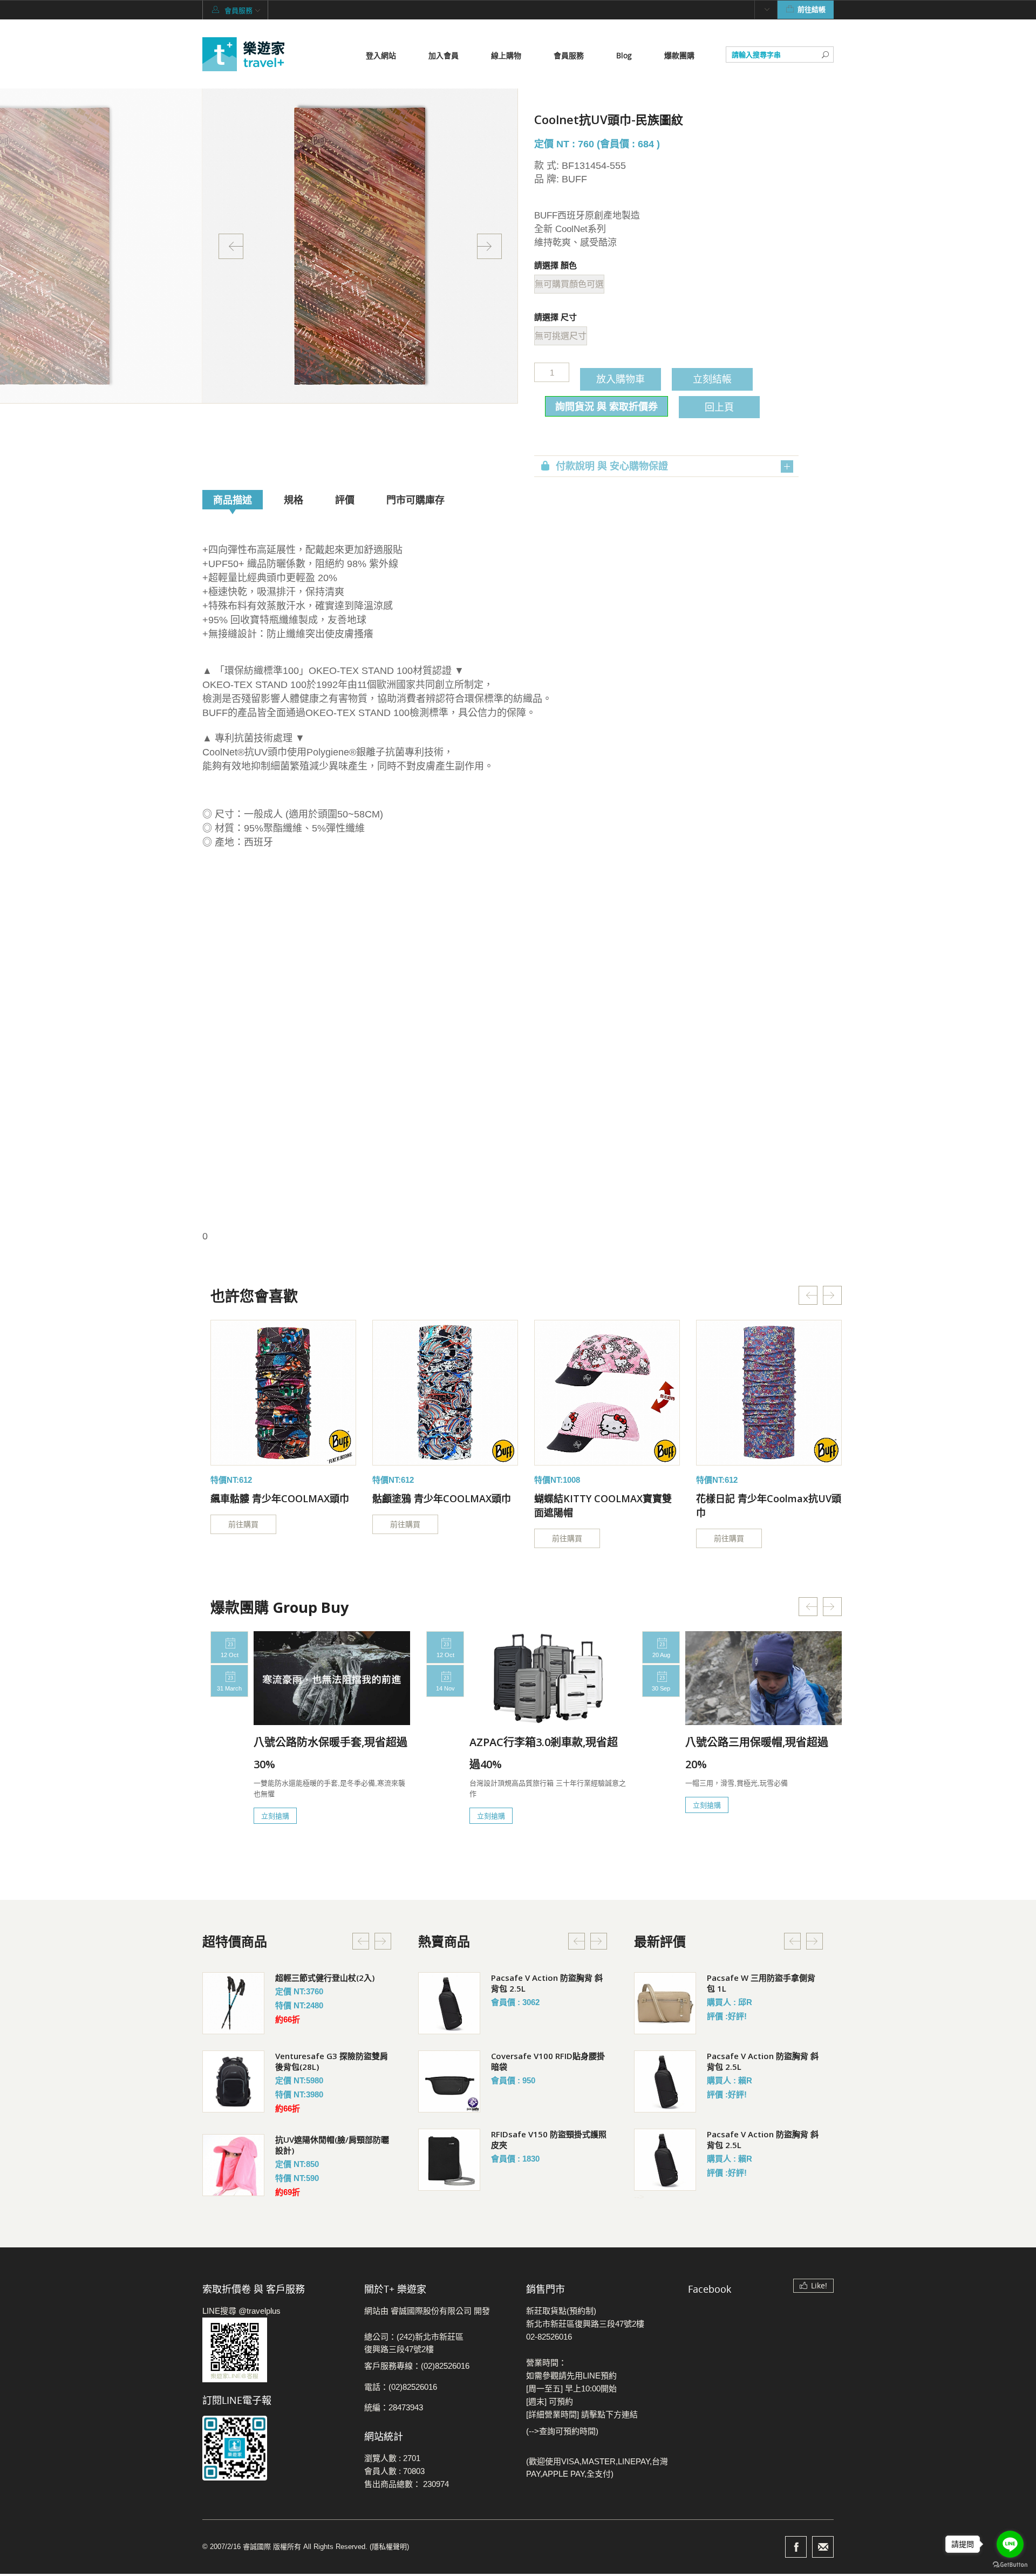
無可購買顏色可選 (569, 284)
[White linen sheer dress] (283, 1393)
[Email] (823, 2547)
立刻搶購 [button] (275, 1816)
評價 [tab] (345, 500)
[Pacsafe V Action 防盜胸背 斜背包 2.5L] (449, 2003)
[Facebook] (796, 2547)
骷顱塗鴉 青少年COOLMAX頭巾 (442, 1498)
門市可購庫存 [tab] (415, 500)
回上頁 (719, 407)
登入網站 (381, 55)
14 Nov (445, 1688)
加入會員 (444, 55)
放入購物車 (621, 379)
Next (489, 246)
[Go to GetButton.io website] (1010, 2565)
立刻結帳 (712, 379)
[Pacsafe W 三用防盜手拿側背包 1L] (665, 2003)
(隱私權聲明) (389, 2547)
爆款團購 (679, 55)
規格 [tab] (294, 500)
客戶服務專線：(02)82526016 (417, 2366)
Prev (231, 246)
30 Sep (661, 1688)
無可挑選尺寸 (561, 336)
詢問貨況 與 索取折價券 (606, 406)
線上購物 (506, 55)
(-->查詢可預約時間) (562, 2431)
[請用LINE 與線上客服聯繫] (275, 2350)
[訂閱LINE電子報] (275, 2448)
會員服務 (569, 55)
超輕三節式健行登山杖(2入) (325, 1978)
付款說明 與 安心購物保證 (612, 466)
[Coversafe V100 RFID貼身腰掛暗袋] (449, 2081)
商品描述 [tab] (233, 500)
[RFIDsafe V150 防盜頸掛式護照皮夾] (449, 2160)
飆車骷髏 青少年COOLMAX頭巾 (280, 1498)
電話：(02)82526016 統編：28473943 (401, 2397)
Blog (624, 55)
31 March (229, 1688)
